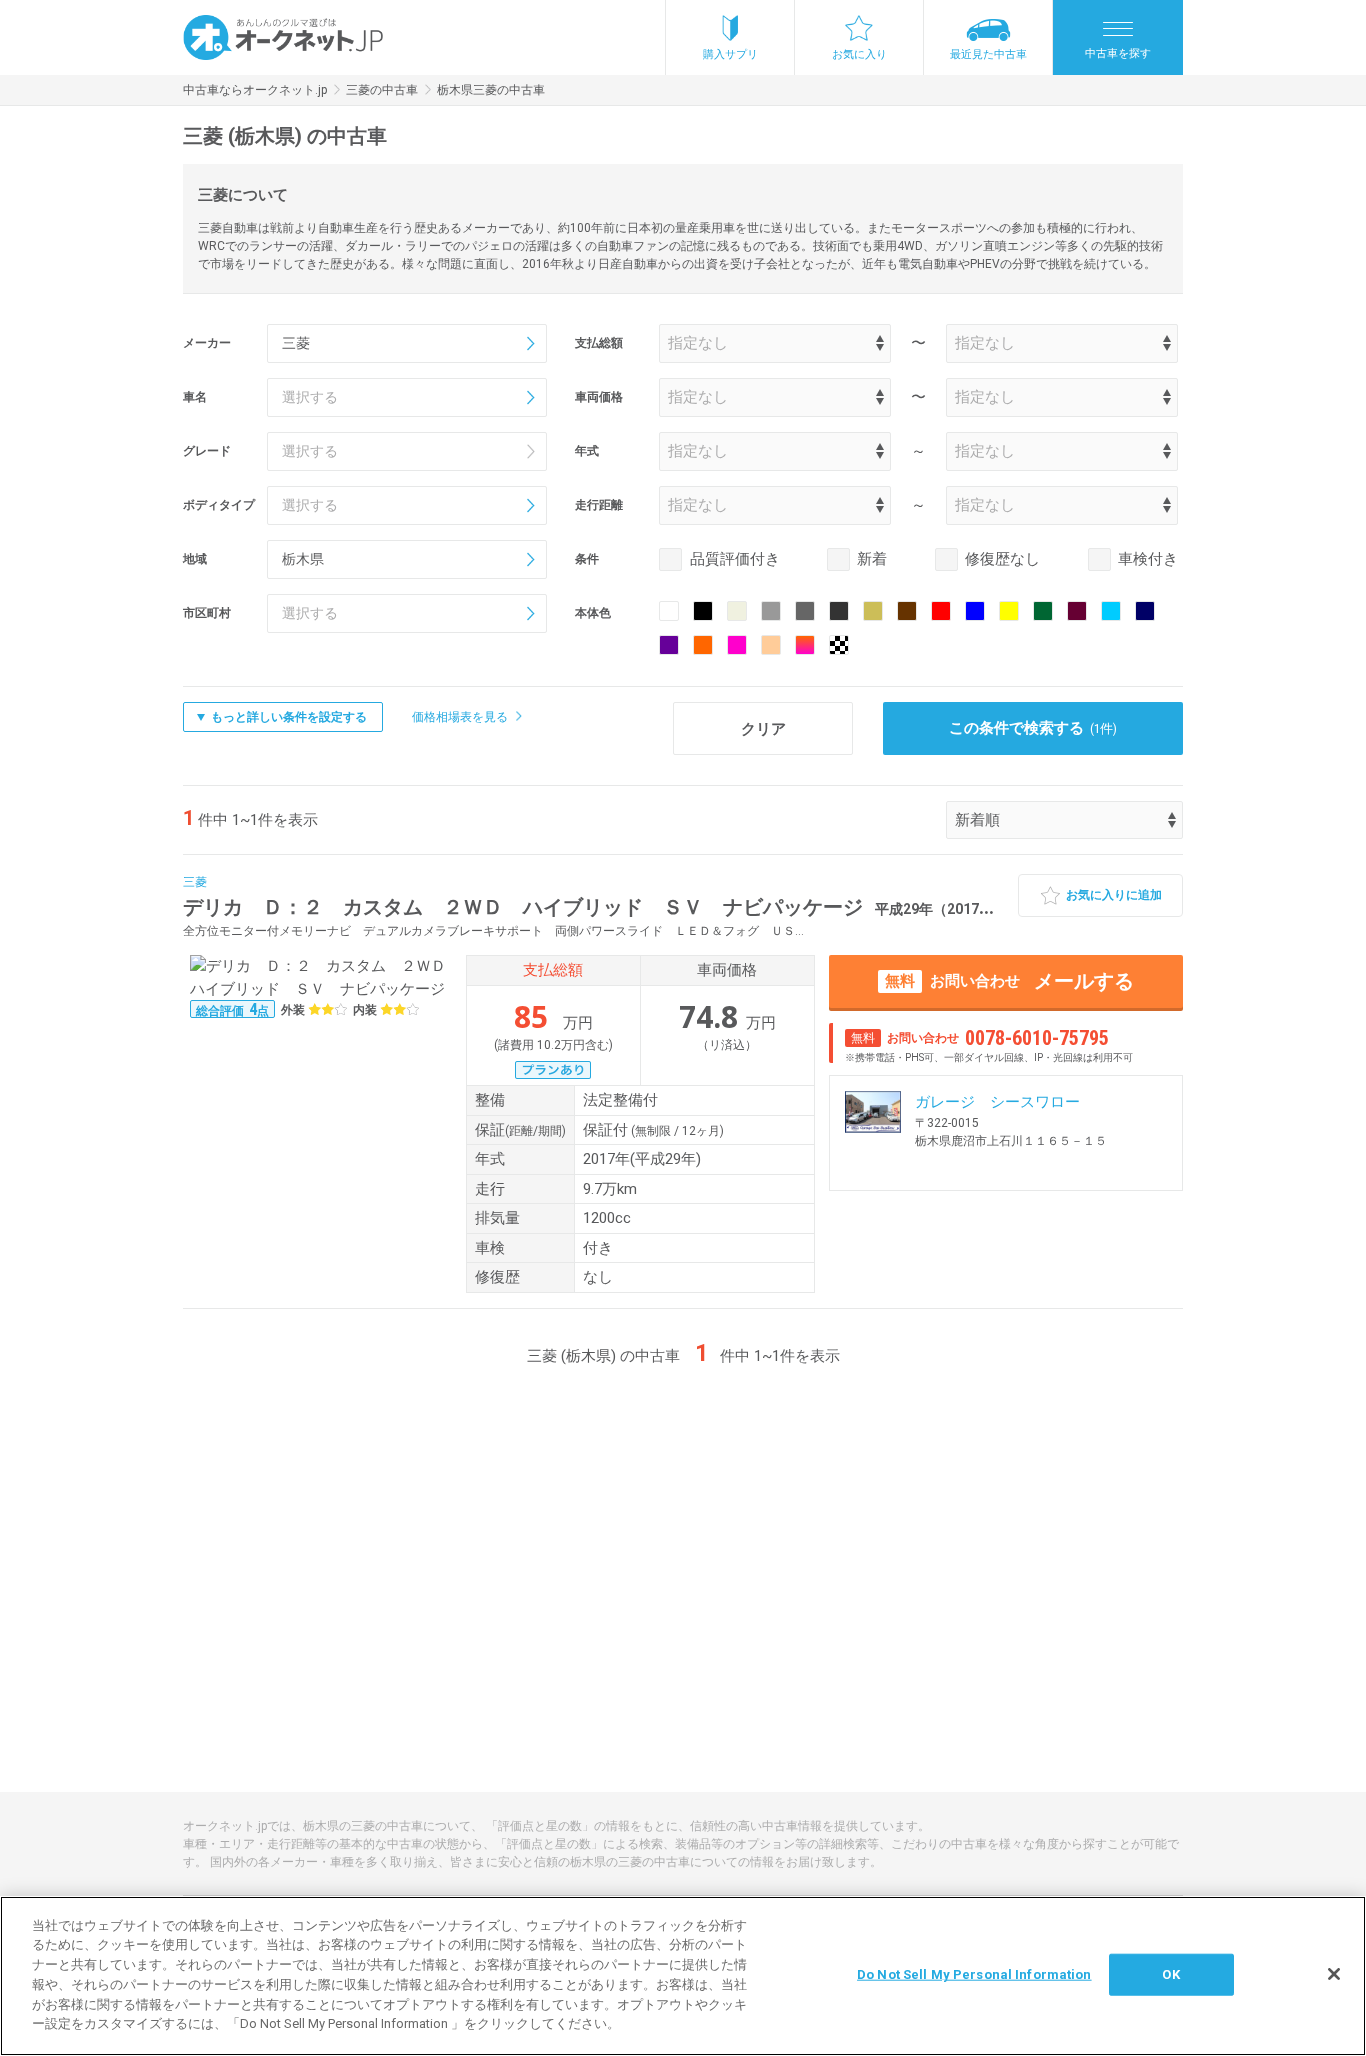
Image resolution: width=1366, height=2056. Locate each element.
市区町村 (207, 613)
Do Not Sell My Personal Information (974, 1974)
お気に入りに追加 (1114, 895)
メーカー (207, 343)
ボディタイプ (219, 505)
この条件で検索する (1033, 728)
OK (1170, 1974)
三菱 (195, 882)
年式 (587, 451)
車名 (195, 397)
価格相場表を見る (460, 717)
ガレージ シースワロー (997, 1102)
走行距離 (599, 505)
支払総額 (599, 343)
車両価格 (599, 397)
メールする (1009, 981)
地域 (195, 559)
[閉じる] (1334, 1974)
